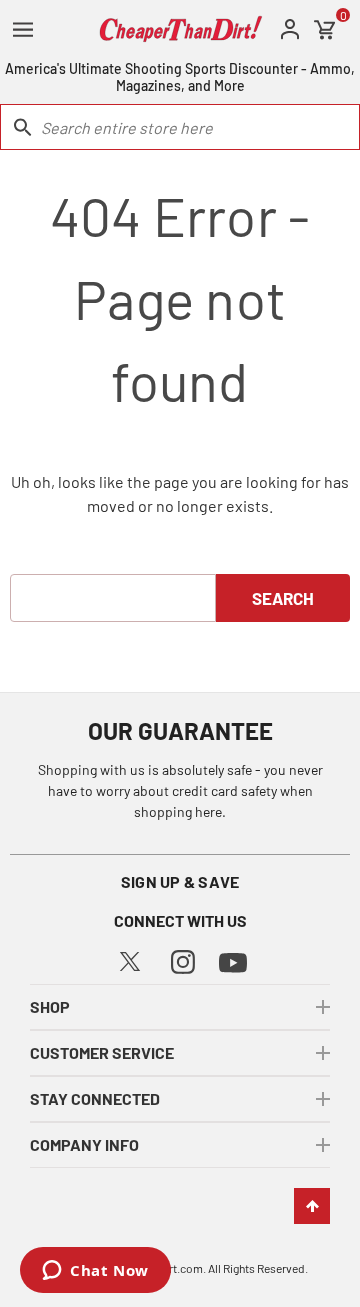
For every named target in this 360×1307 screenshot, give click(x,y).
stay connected (95, 1098)
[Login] (290, 29)
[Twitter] (130, 959)
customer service (102, 1052)
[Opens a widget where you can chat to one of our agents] (95, 1272)
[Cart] (325, 30)
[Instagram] (183, 959)
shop (50, 1006)
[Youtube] (233, 960)
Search (283, 598)
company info (84, 1144)
